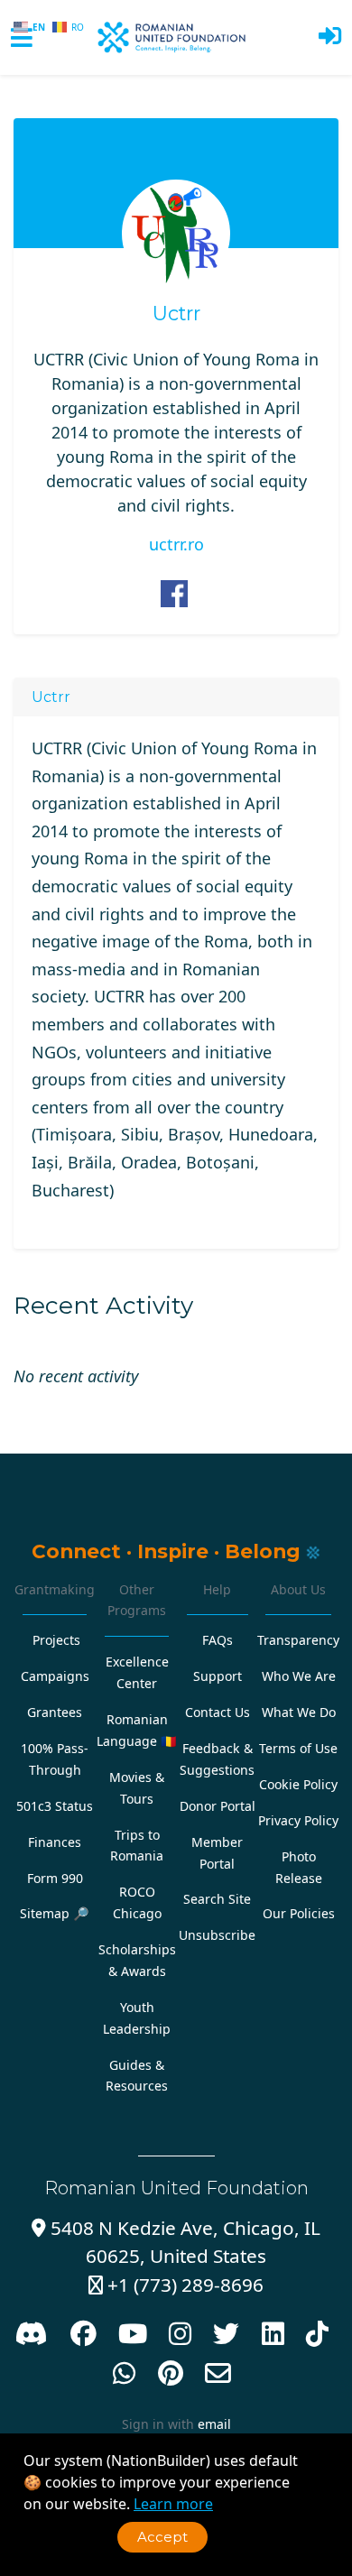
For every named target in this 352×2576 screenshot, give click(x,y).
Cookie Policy (298, 1784)
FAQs (218, 1640)
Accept (162, 2537)
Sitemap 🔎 (55, 1913)
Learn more (173, 2504)
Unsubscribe (217, 1935)
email (214, 2424)
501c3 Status (55, 1806)
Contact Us (218, 1712)
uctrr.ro (176, 544)
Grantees (55, 1712)
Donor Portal (218, 1806)
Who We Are (299, 1676)
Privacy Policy (298, 1820)
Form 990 (55, 1878)
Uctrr (176, 314)
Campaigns (55, 1676)
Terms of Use (298, 1748)
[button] (330, 37)
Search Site (217, 1899)
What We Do (299, 1712)
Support (218, 1676)
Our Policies (299, 1913)
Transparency (298, 1640)
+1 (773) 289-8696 (176, 2285)
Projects (56, 1640)
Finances (55, 1842)
